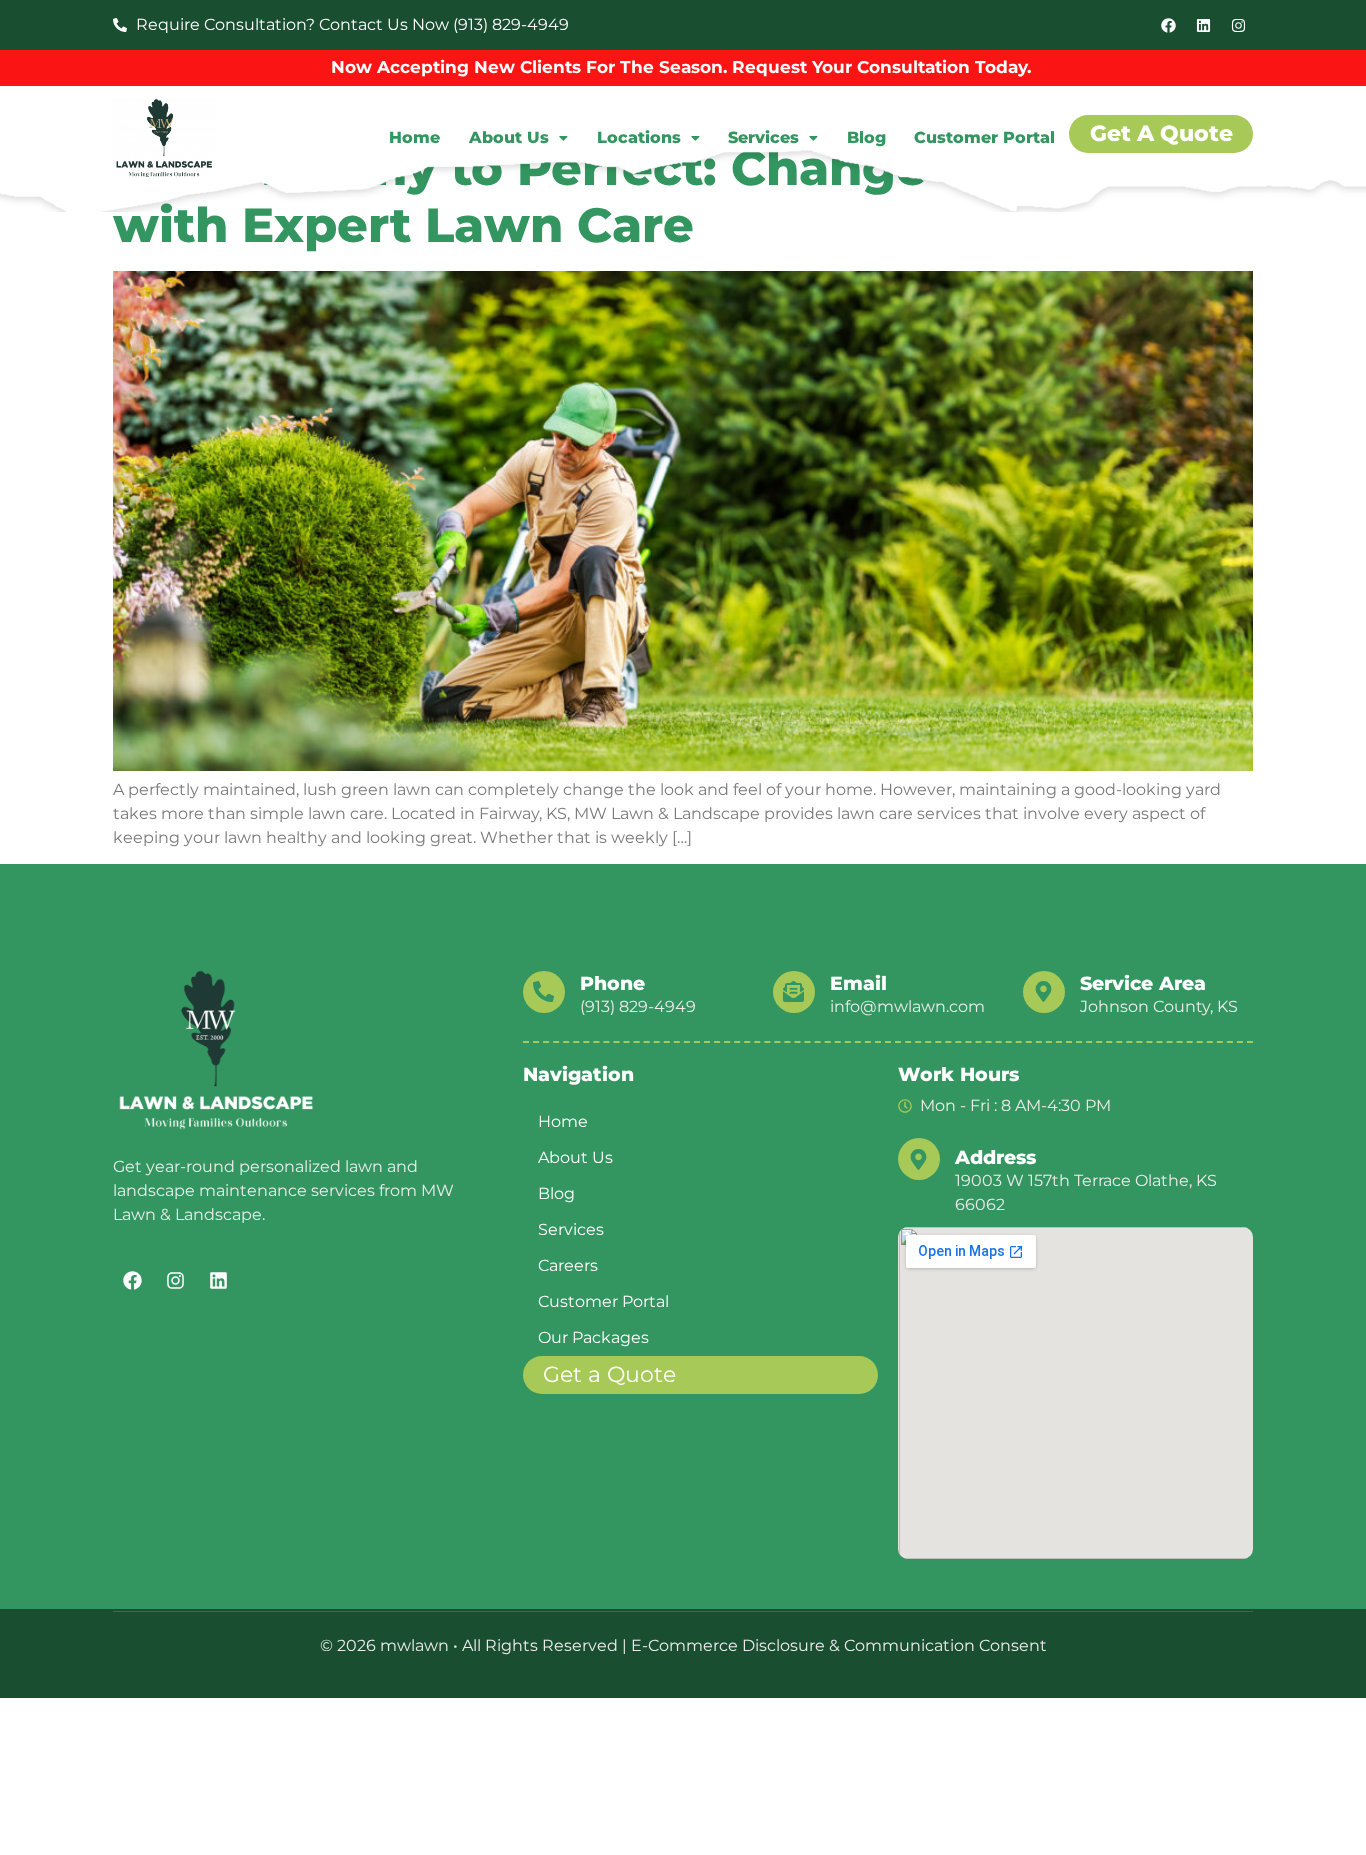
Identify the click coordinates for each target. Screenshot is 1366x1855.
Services (763, 137)
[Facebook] (1168, 25)
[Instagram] (1238, 25)
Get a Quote (609, 1374)
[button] (519, 138)
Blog (866, 137)
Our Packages (593, 1337)
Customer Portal (984, 137)
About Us (509, 137)
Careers (568, 1265)
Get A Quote (1161, 133)
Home (414, 137)
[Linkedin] (1203, 25)
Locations (639, 137)
